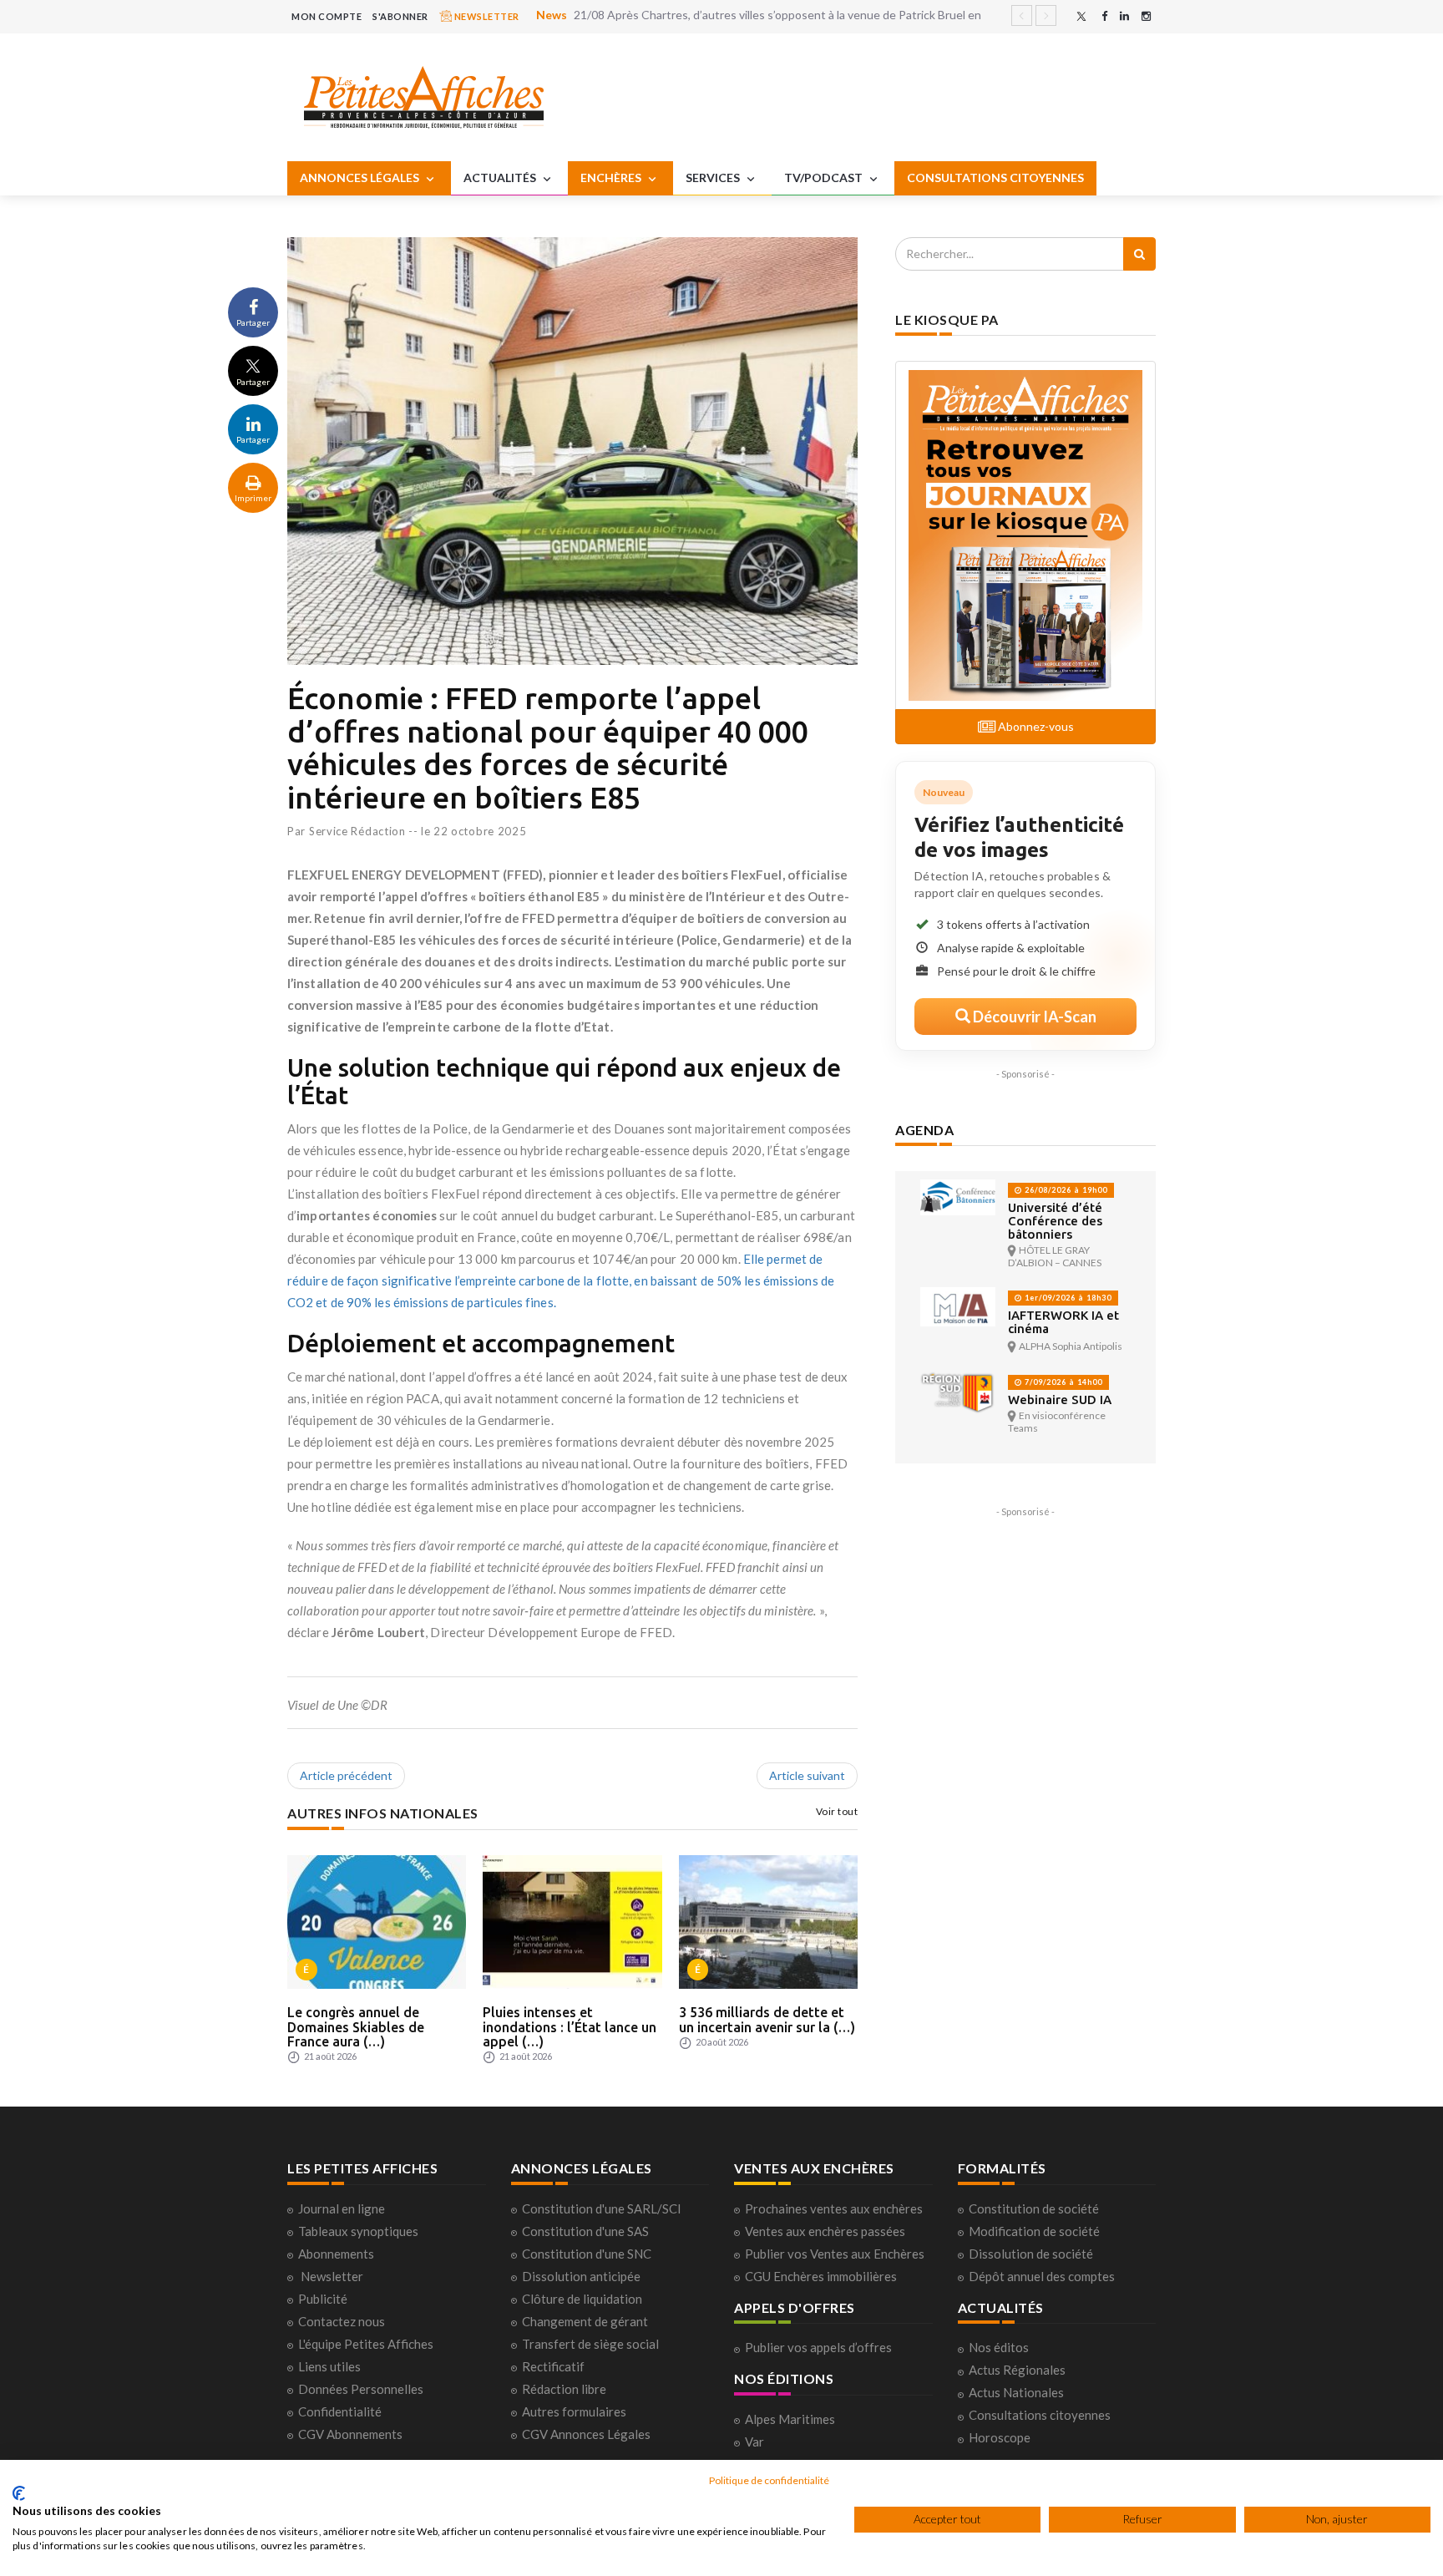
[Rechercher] (1139, 254)
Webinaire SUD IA (1060, 1400)
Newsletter (332, 2276)
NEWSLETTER (486, 16)
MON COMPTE (327, 16)
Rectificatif (553, 2366)
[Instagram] (1146, 16)
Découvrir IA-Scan (1033, 1017)
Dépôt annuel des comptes (1042, 2276)
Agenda (924, 1130)
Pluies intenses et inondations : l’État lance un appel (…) (570, 2027)
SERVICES (714, 177)
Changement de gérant (585, 2321)
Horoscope (1000, 2437)
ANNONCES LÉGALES (361, 177)
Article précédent (346, 1775)
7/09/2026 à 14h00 (1062, 1382)
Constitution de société (1034, 2208)
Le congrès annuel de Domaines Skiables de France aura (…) (356, 2027)
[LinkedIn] (1124, 16)
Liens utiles (329, 2366)
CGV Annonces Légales (586, 2434)
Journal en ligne (342, 2208)
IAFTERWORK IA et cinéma (1063, 1322)
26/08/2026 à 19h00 (1065, 1190)
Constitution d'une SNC (587, 2254)
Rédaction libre (564, 2389)
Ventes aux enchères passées (825, 2231)
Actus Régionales (1017, 2370)
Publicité (323, 2299)
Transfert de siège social (590, 2344)
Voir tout (837, 1811)
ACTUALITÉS (501, 177)
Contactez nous (342, 2321)
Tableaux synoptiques (358, 2231)
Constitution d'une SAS (585, 2231)
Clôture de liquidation (582, 2299)
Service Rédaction (357, 831)
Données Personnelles (361, 2389)
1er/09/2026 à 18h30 (1067, 1298)
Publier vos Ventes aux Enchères (835, 2254)
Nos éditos (999, 2347)
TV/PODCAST (825, 177)
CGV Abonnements (350, 2434)
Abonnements (336, 2254)
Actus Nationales (1016, 2392)
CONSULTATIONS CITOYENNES (995, 177)
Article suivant (807, 1775)
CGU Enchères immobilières (821, 2276)
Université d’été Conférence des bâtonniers (1055, 1221)
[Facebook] (1104, 16)
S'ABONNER (400, 16)
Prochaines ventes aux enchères (834, 2208)
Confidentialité (340, 2411)
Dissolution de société (1031, 2254)
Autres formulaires (574, 2411)
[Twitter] (1081, 16)
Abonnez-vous (1035, 726)
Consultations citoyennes (1040, 2415)
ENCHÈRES (612, 177)
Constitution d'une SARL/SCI (602, 2208)
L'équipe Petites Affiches (366, 2344)
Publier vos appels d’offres (818, 2347)
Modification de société (1034, 2231)
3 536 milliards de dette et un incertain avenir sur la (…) (767, 2020)
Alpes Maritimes (790, 2419)
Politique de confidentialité (769, 2480)
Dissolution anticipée (581, 2276)
